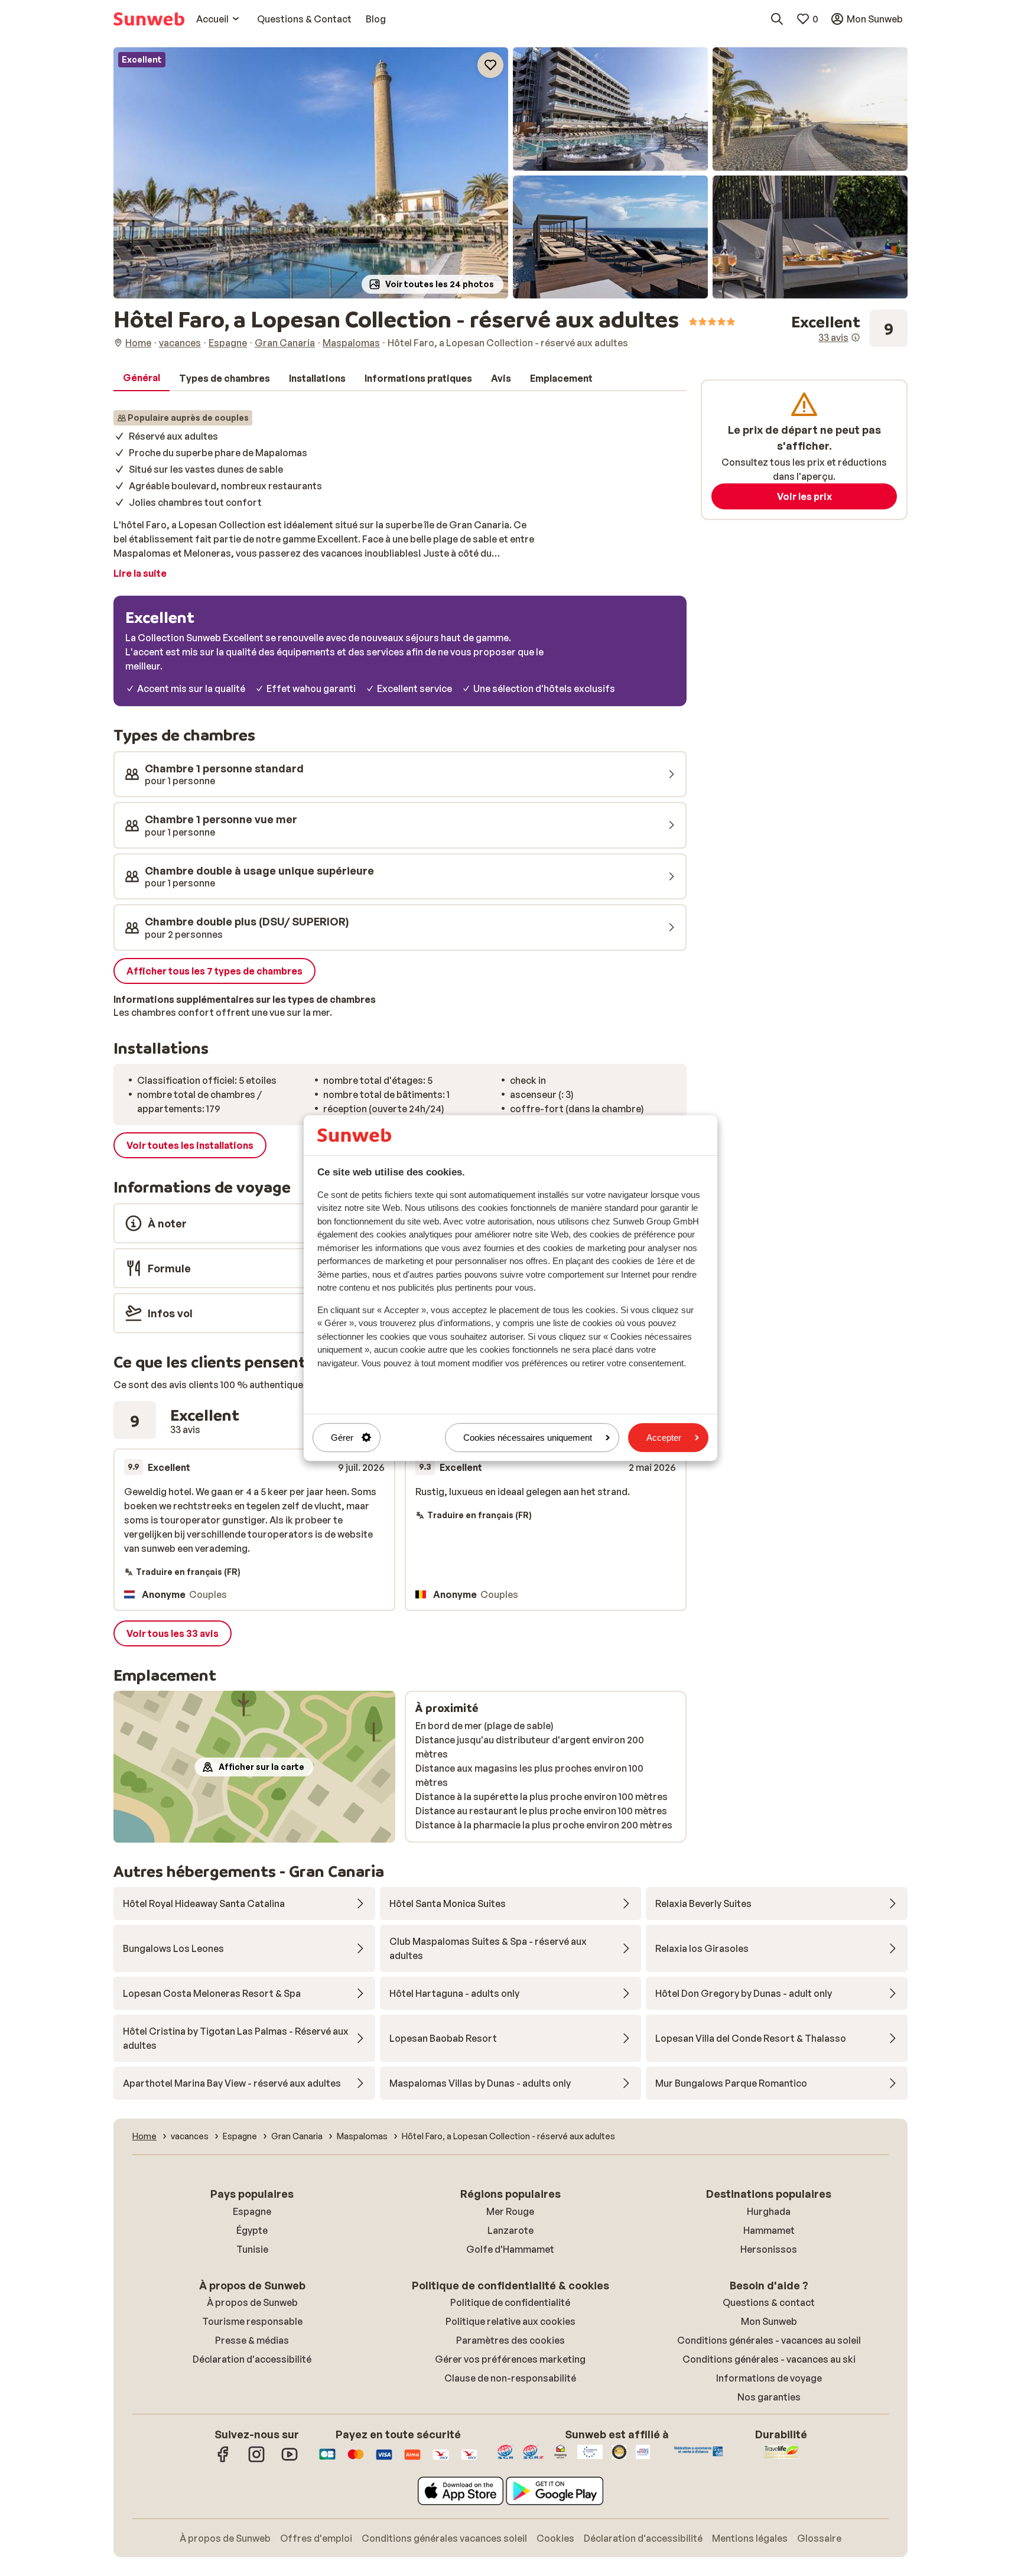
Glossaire (819, 2538)
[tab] (142, 378)
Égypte (252, 2230)
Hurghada (769, 2211)
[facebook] (223, 2460)
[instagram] (256, 2460)
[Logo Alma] (412, 2460)
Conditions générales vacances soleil (444, 2538)
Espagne (252, 2211)
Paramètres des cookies (510, 2340)
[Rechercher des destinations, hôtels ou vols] (777, 19)
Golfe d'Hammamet (510, 2249)
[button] (311, 173)
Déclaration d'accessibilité (252, 2359)
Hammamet (769, 2230)
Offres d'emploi (316, 2538)
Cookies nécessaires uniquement (528, 1438)
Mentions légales (750, 2538)
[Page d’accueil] (149, 19)
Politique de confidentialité (510, 2302)
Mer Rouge (510, 2211)
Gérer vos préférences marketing (510, 2359)
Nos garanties (769, 2397)
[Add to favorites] (490, 65)
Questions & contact (769, 2302)
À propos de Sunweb (252, 2302)
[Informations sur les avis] (856, 337)
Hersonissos (769, 2249)
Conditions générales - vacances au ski (769, 2359)
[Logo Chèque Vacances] (441, 2460)
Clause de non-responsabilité (510, 2378)
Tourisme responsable (252, 2321)
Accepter (664, 1438)
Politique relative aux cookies (510, 2321)
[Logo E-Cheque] (469, 2460)
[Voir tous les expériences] (849, 329)
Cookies (555, 2538)
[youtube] (290, 2460)
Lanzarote (510, 2230)
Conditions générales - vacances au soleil (769, 2340)
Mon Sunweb (769, 2321)
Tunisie (252, 2249)
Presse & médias (252, 2340)
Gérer (342, 1438)
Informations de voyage (769, 2378)
